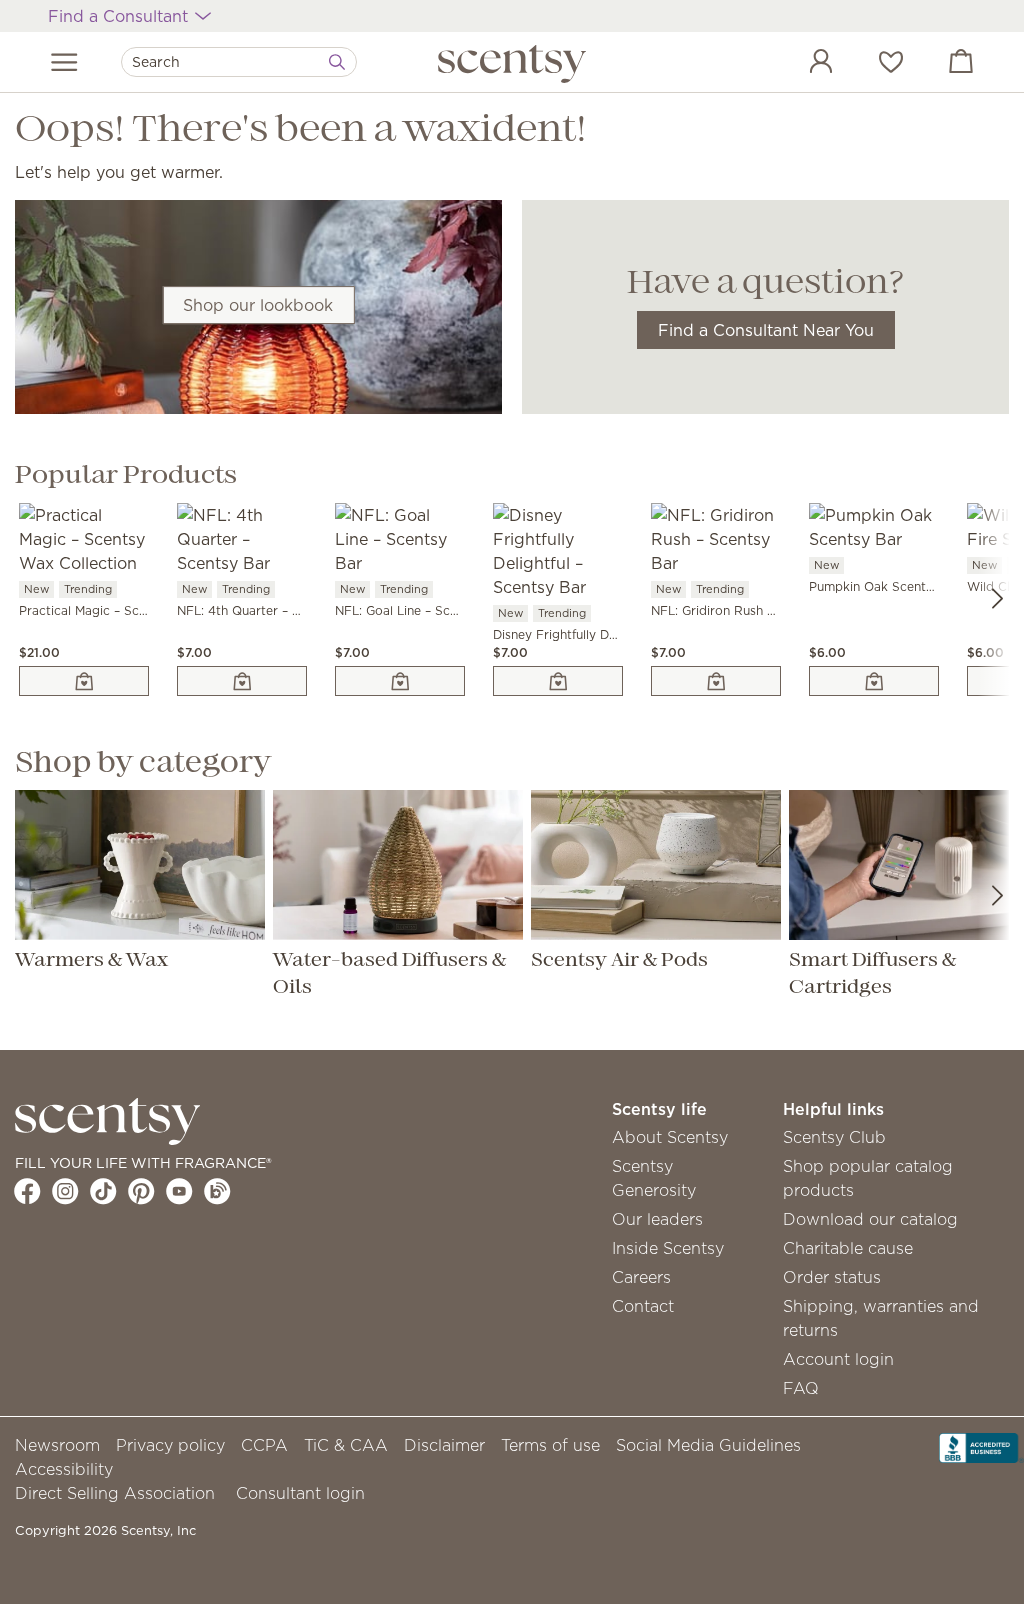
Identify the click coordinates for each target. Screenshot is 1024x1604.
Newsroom (57, 1445)
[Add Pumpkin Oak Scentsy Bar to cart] (874, 681)
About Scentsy (670, 1137)
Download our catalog (870, 1219)
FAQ (801, 1388)
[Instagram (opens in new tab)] (65, 1191)
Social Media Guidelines (708, 1445)
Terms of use (550, 1445)
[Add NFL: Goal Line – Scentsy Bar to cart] (400, 681)
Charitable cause (848, 1248)
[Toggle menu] (64, 62)
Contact (643, 1306)
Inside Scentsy (668, 1248)
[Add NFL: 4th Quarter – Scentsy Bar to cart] (242, 681)
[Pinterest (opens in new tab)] (141, 1191)
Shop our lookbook (258, 305)
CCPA (264, 1445)
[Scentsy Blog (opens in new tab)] (217, 1191)
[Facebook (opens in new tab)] (27, 1191)
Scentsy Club (834, 1137)
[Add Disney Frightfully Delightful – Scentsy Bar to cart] (558, 681)
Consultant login (300, 1493)
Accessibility (64, 1469)
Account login (838, 1359)
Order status (832, 1277)
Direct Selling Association (115, 1493)
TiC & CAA (346, 1445)
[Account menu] (801, 64)
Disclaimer (444, 1445)
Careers (641, 1277)
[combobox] (239, 62)
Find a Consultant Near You (766, 330)
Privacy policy (170, 1445)
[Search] (337, 62)
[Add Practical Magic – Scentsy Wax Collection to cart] (84, 681)
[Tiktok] (103, 1191)
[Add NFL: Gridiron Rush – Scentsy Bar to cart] (716, 681)
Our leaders (657, 1219)
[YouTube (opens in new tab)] (179, 1191)
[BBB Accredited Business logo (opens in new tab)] (981, 1446)
